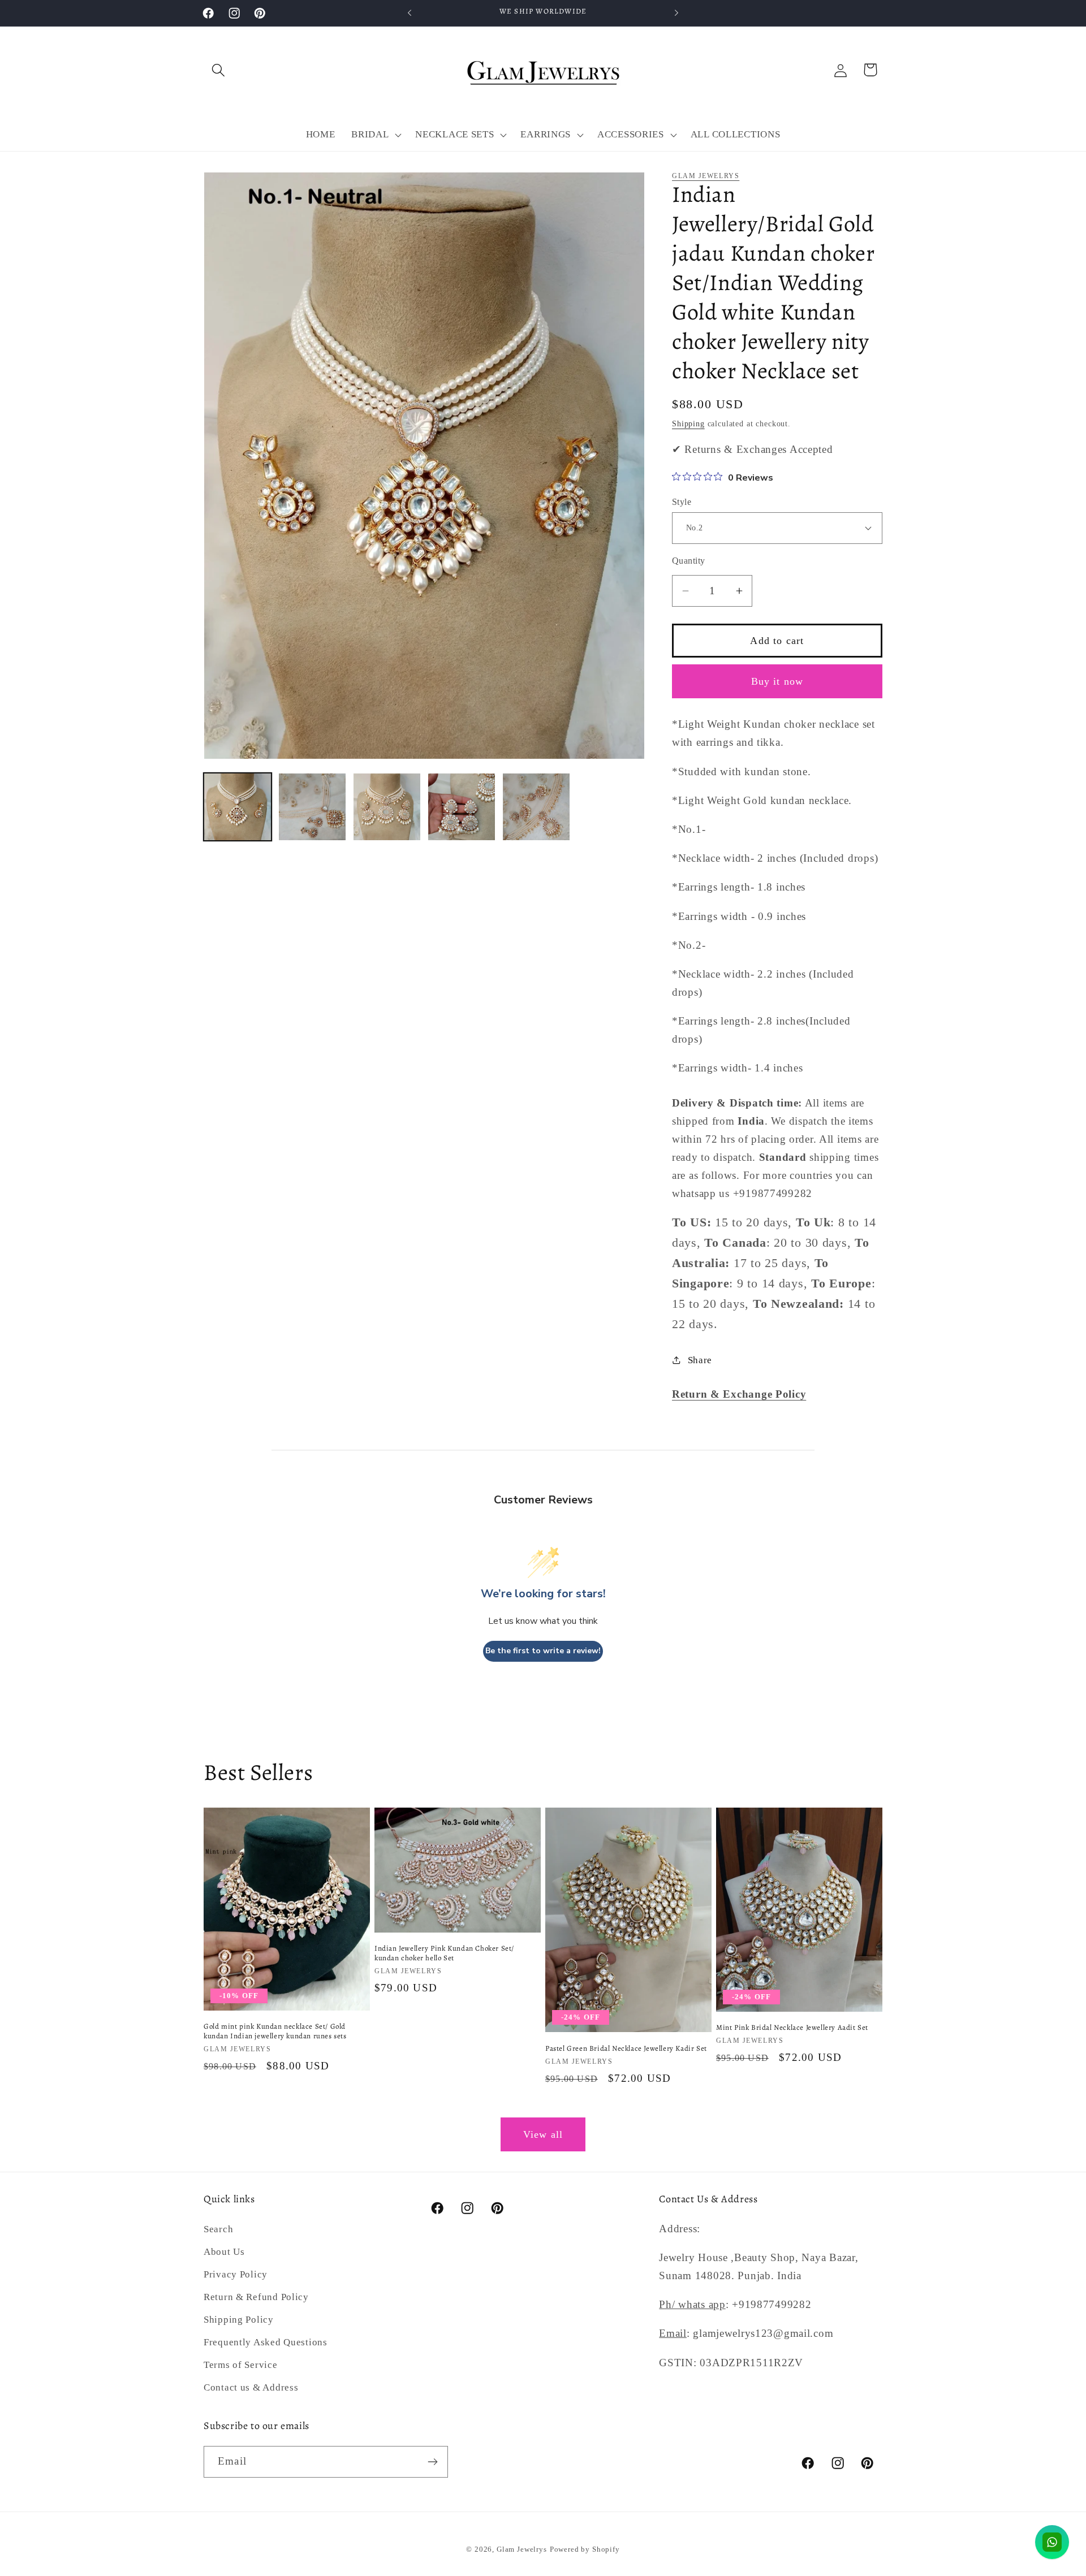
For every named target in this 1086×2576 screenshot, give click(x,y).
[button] (219, 70)
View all (543, 2134)
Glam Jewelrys (706, 176)
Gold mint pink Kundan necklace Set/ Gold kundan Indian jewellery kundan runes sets (275, 2031)
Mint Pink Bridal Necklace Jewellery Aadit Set (792, 2028)
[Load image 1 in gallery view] (238, 807)
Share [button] (700, 1360)
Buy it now (777, 681)
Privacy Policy (236, 2274)
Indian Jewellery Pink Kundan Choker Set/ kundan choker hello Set (444, 1953)
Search (218, 2229)
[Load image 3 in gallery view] (387, 807)
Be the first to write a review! (543, 1651)
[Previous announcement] (410, 13)
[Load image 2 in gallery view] (312, 807)
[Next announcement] (676, 13)
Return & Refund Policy (256, 2297)
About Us (224, 2252)
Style (682, 502)
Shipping (688, 423)
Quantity (689, 561)
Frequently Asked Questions (266, 2342)
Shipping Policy (239, 2320)
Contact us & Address (251, 2387)
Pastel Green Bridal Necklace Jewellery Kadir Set (626, 2048)
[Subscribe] (432, 2462)
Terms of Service (241, 2365)
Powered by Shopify (585, 2549)
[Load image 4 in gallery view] (462, 807)
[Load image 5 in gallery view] (536, 807)
